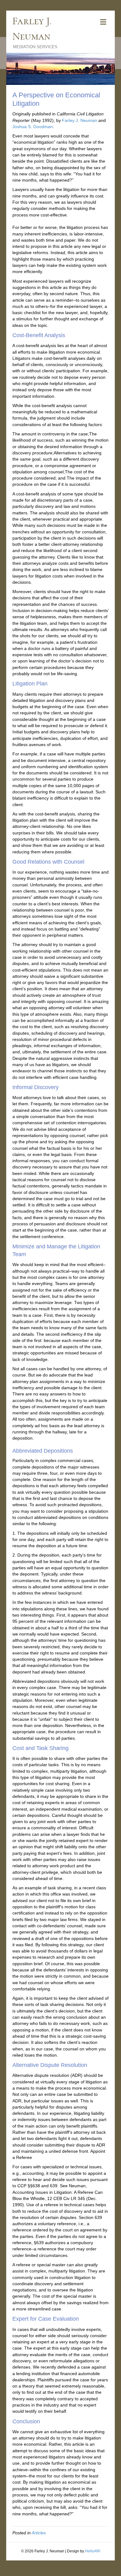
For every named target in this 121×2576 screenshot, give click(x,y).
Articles (39, 2533)
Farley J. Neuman (80, 120)
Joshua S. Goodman (33, 127)
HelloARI (93, 2551)
